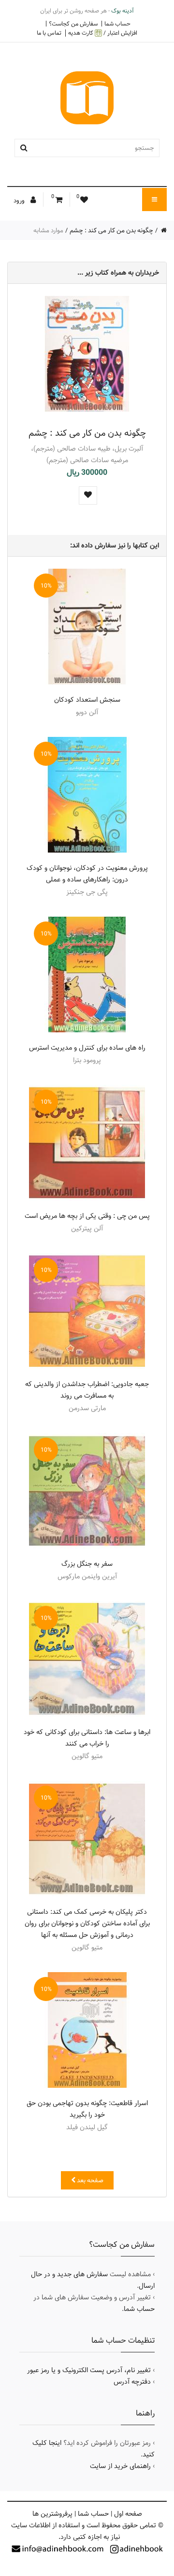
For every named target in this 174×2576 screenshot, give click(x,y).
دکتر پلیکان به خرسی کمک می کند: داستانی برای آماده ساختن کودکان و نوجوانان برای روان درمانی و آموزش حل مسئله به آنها (87, 1923)
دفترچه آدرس (132, 2382)
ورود (20, 200)
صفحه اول (128, 2514)
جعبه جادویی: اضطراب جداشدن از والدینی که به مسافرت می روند (87, 1390)
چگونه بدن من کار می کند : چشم (111, 230)
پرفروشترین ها (52, 2514)
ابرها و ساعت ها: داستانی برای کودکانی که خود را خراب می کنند (87, 1738)
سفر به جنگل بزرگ (87, 1564)
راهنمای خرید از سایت (120, 2466)
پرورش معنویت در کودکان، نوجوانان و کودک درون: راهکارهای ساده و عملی (87, 874)
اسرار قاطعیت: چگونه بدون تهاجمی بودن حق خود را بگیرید (87, 2109)
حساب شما (117, 24)
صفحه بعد (89, 2180)
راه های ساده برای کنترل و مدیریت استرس (87, 1048)
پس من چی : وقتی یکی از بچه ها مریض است (87, 1216)
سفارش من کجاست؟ (73, 24)
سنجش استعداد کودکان (87, 700)
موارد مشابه (48, 230)
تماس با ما (49, 33)
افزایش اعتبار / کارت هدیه (103, 33)
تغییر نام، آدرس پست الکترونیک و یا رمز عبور (89, 2370)
